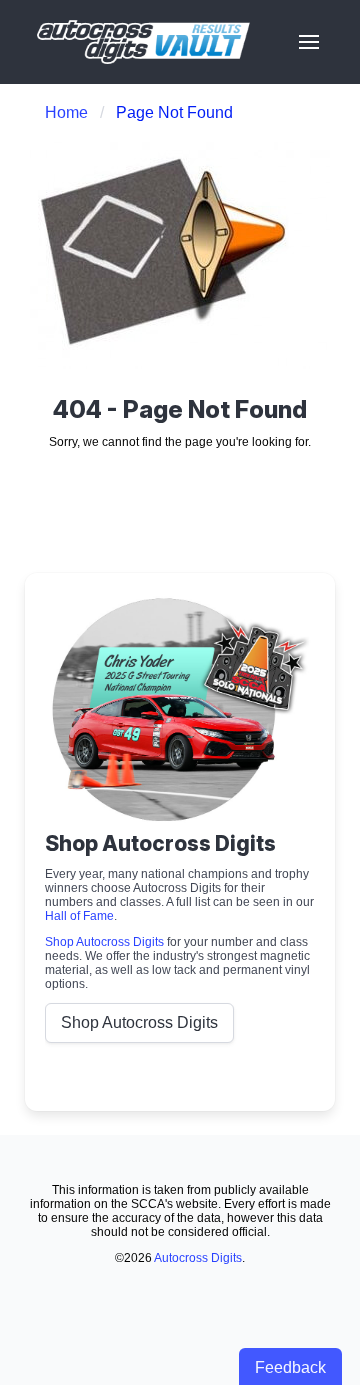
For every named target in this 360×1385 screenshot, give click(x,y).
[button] (309, 42)
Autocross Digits (198, 1258)
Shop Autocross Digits (104, 942)
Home (66, 112)
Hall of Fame (79, 916)
